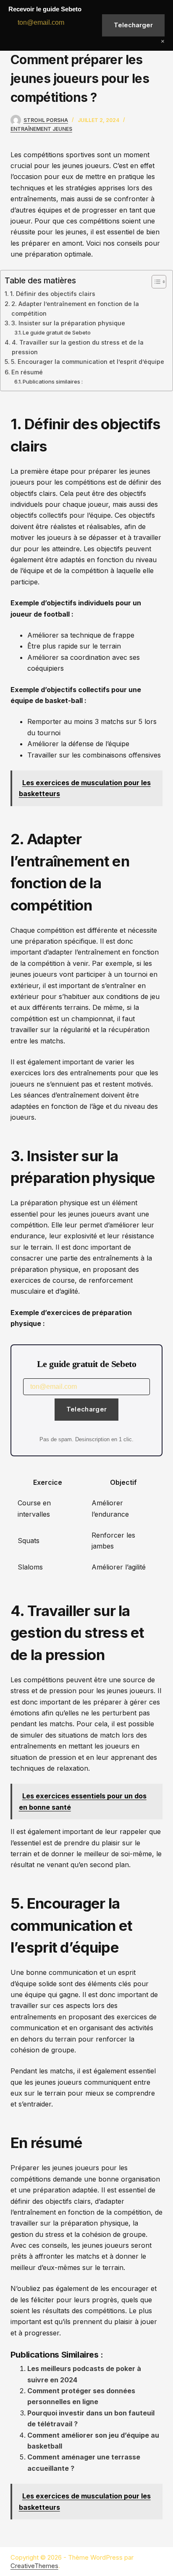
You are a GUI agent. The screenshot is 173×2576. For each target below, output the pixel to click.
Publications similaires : (53, 381)
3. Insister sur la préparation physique (68, 323)
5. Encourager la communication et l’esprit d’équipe (88, 362)
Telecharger (86, 1409)
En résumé (27, 372)
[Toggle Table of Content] (155, 282)
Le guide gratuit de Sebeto (57, 332)
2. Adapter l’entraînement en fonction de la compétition (75, 309)
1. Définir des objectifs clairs (53, 294)
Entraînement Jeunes (41, 129)
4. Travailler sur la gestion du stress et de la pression (78, 347)
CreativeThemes (34, 2566)
